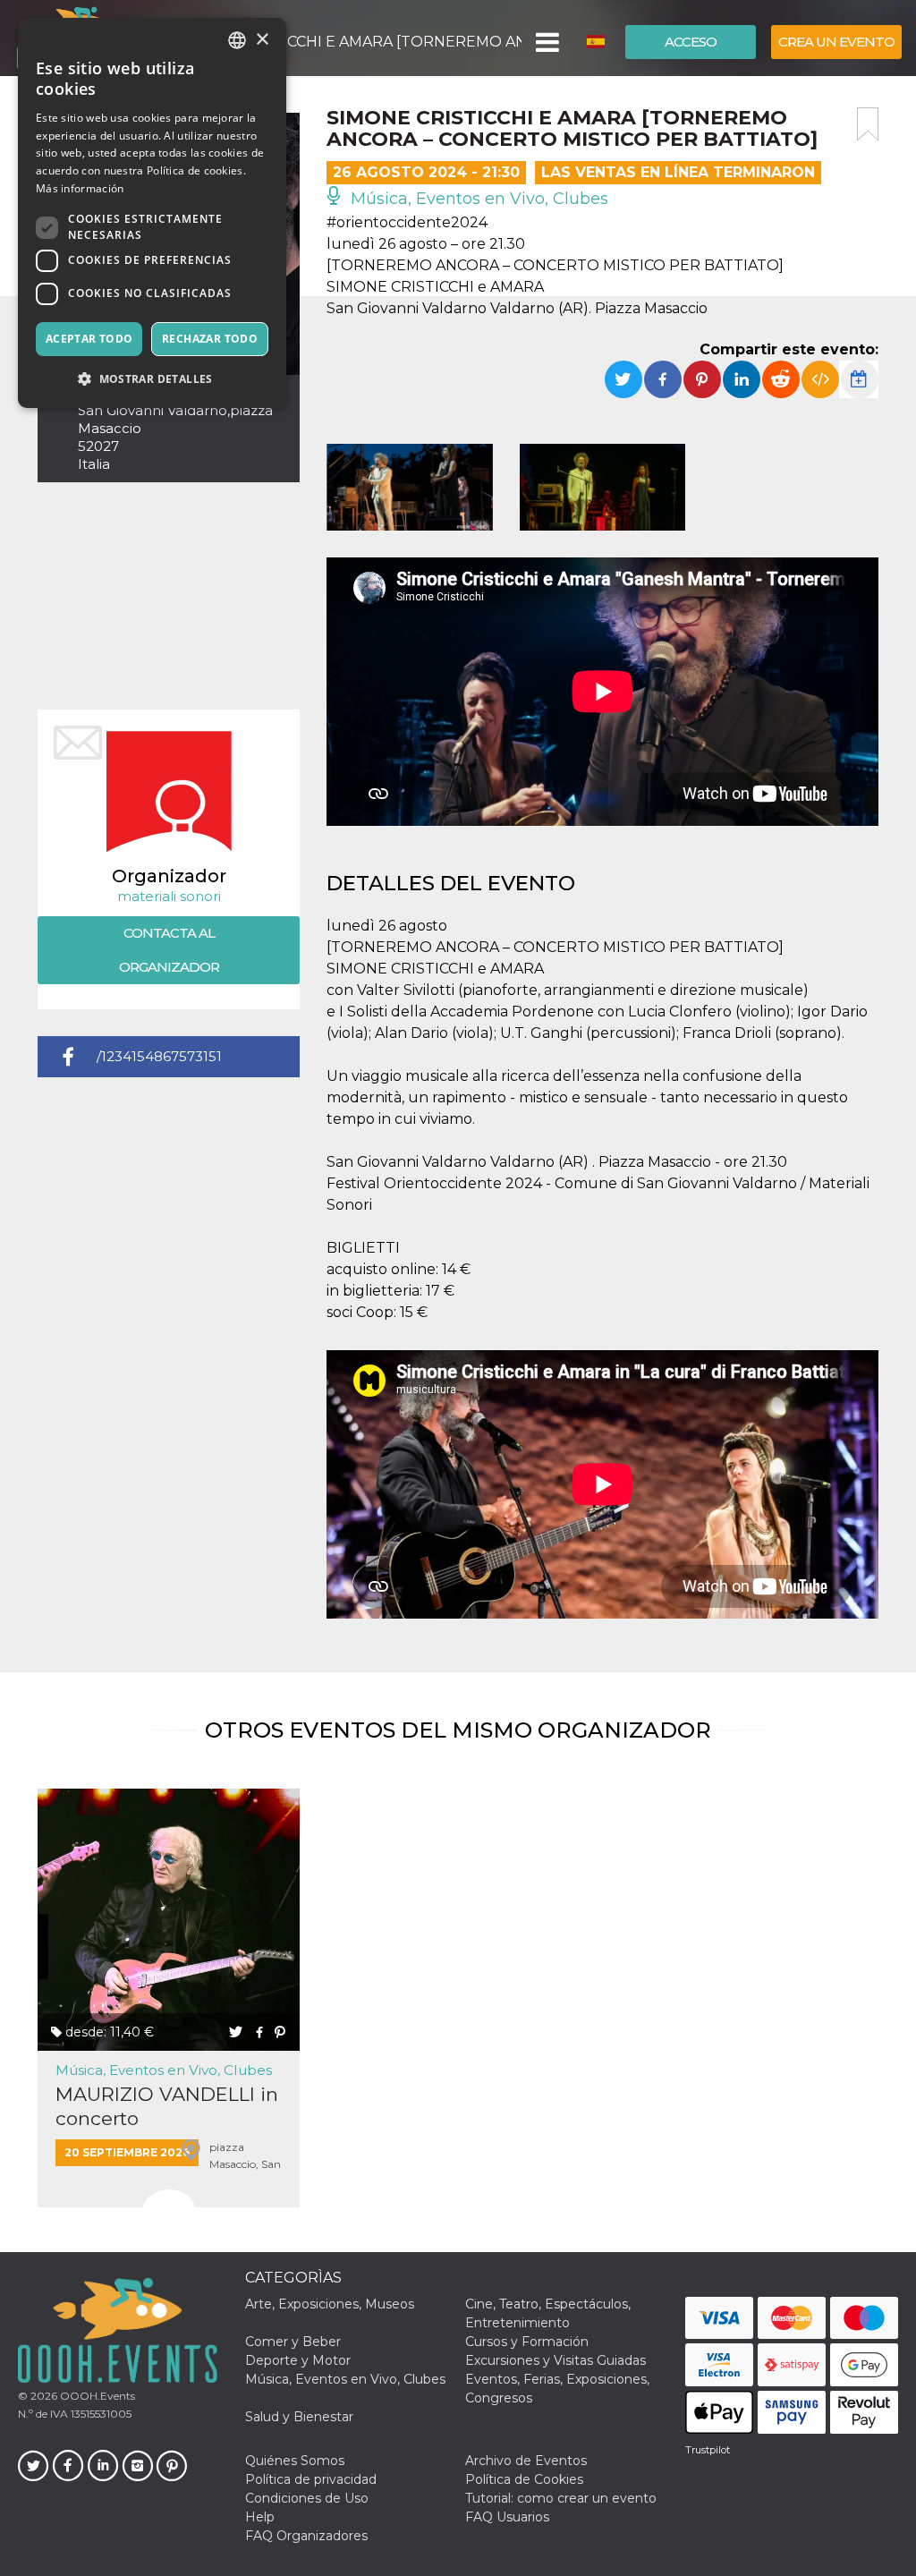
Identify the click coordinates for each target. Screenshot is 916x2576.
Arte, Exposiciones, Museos (330, 2304)
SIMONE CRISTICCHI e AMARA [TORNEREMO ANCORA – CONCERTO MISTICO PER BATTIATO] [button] (348, 42)
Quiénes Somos (295, 2461)
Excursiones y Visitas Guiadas (556, 2360)
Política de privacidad (311, 2479)
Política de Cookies (524, 2479)
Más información (80, 188)
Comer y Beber (293, 2342)
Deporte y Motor (298, 2360)
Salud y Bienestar (299, 2417)
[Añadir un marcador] (868, 124)
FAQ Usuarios (507, 2517)
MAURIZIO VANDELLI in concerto (167, 2106)
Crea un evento (836, 42)
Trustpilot (708, 2450)
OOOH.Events (96, 2396)
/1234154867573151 (159, 1056)
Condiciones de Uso (307, 2498)
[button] (546, 42)
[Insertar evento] (820, 379)
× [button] (262, 40)
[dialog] (152, 213)
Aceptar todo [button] (89, 339)
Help (260, 2517)
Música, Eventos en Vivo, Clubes (477, 199)
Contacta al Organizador (169, 950)
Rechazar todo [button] (210, 339)
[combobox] (237, 40)
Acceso (691, 42)
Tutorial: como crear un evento (561, 2498)
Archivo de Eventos (526, 2461)
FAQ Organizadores (306, 2536)
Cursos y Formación (527, 2342)
